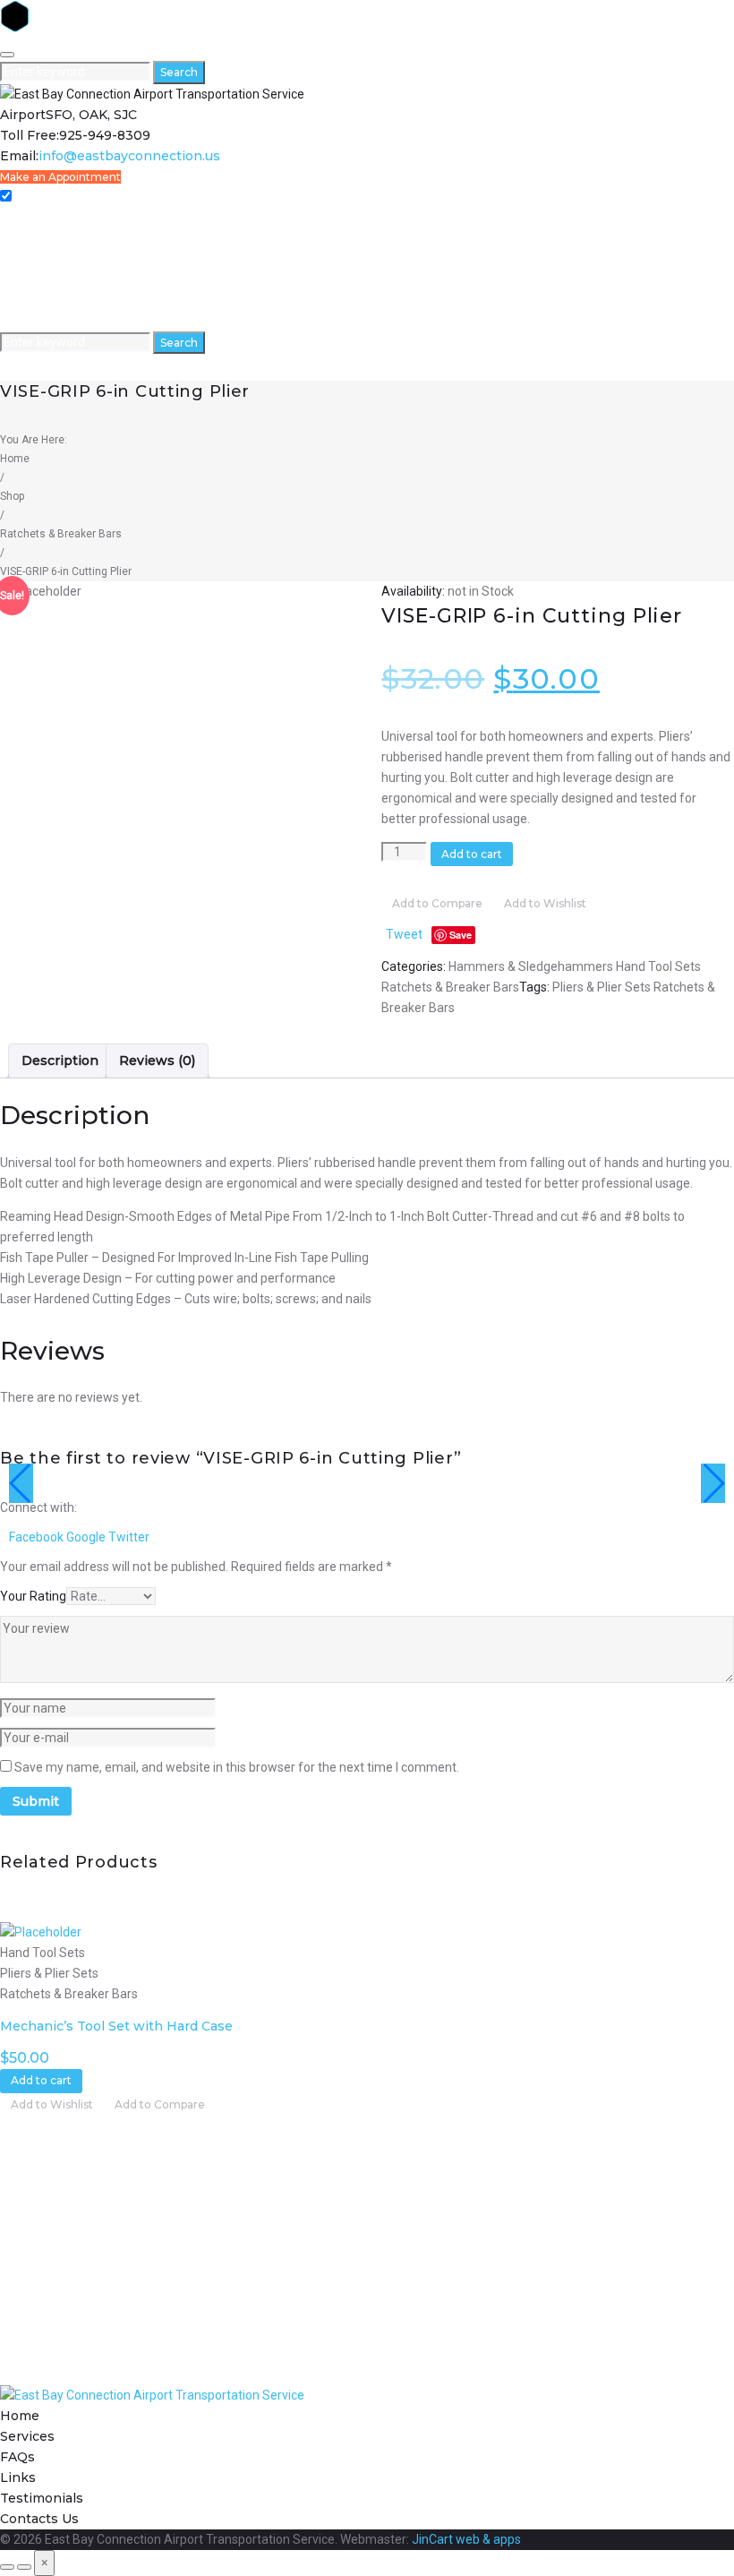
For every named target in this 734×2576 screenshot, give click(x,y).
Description (60, 1060)
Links (15, 280)
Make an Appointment (60, 177)
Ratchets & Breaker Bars (61, 534)
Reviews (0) (157, 1060)
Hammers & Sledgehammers (531, 966)
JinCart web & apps (466, 2539)
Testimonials (38, 301)
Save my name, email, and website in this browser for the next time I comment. (237, 1767)
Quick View (37, 1911)
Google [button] (87, 1537)
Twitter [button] (129, 1537)
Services (25, 239)
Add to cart (472, 854)
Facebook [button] (38, 1537)
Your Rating (33, 1596)
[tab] (60, 1061)
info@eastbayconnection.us (129, 156)
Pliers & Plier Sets (602, 987)
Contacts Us (35, 321)
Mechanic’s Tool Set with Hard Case (116, 2026)
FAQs (16, 259)
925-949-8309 (105, 135)
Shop (12, 496)
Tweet (404, 934)
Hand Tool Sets (658, 966)
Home (18, 218)
